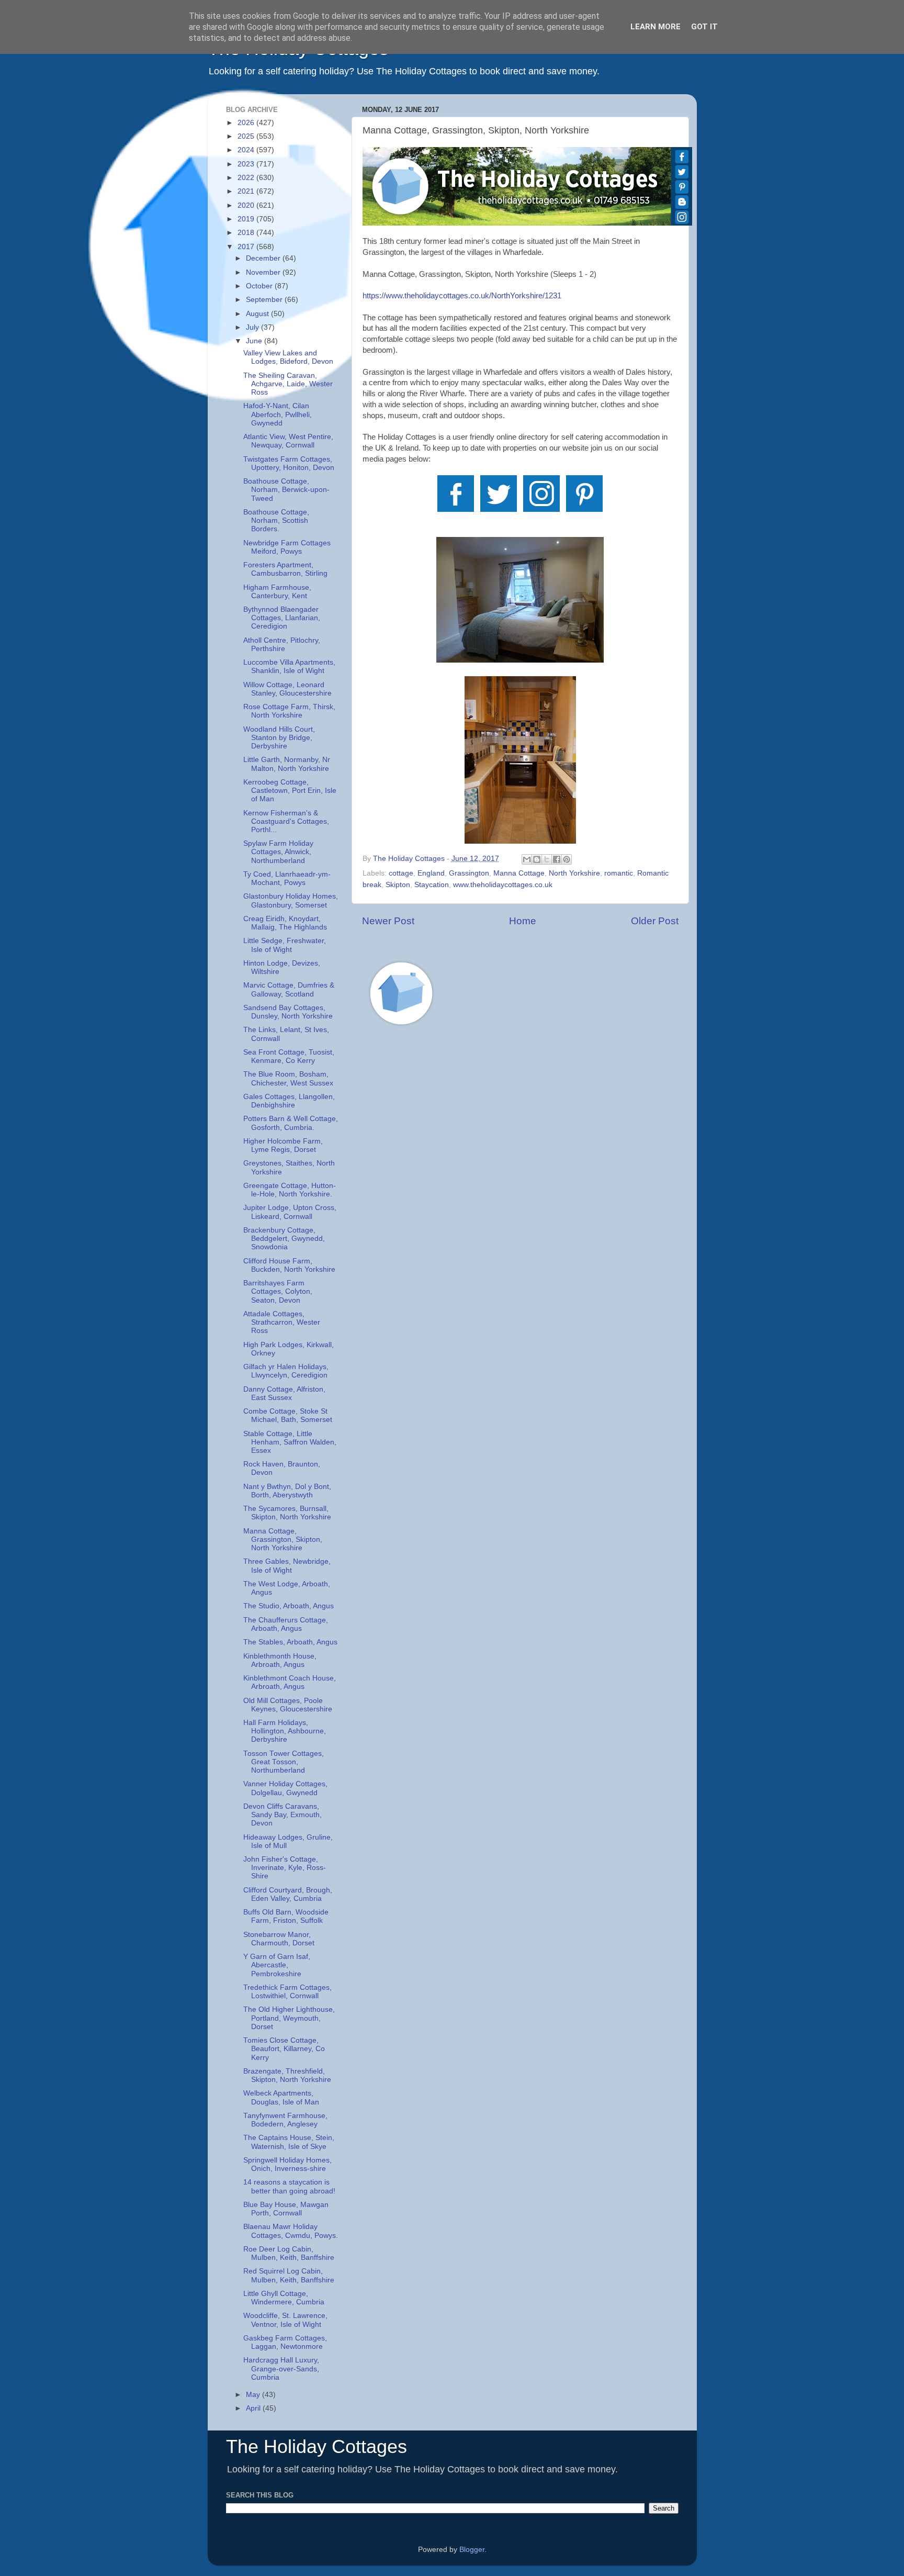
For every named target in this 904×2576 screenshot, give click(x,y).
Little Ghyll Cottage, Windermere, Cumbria (284, 2298)
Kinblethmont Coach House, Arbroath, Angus (290, 1682)
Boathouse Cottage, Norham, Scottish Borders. (276, 520)
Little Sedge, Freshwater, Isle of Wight (285, 945)
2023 (247, 164)
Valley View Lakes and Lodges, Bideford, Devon (288, 357)
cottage (401, 873)
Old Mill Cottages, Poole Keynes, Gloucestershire (288, 1705)
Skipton (398, 885)
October (260, 286)
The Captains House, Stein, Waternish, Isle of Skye (289, 2142)
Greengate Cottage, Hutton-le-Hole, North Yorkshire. (290, 1190)
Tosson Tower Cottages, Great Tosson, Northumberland (284, 1762)
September (265, 300)
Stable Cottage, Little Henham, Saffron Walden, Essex (290, 1442)
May (254, 2395)
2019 (247, 219)
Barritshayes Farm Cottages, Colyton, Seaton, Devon (278, 1291)
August (258, 314)
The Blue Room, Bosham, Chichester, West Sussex (288, 1078)
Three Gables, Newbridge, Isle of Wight (287, 1566)
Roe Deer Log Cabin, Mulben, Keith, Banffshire (289, 2253)
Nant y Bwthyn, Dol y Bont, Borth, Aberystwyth (287, 1491)
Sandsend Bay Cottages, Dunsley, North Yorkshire (288, 1012)
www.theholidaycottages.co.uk (503, 885)
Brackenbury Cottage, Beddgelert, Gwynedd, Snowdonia (284, 1239)
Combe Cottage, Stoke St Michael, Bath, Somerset (288, 1415)
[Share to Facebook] (557, 859)
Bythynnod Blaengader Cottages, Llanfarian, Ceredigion (282, 618)
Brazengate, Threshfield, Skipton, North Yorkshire (287, 2075)
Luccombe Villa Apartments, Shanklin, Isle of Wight (289, 667)
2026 (247, 123)
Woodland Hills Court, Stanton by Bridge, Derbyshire (279, 738)
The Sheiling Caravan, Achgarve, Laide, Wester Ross (288, 384)
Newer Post (388, 921)
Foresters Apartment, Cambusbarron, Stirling (285, 569)
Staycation (432, 885)
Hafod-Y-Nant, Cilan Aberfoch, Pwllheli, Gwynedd (278, 414)
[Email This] (527, 859)
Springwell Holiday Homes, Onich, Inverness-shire (287, 2164)
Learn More (656, 27)
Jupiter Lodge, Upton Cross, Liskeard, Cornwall (290, 1212)
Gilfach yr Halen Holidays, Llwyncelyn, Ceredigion (286, 1371)
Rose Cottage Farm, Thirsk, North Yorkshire (289, 711)
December (264, 258)
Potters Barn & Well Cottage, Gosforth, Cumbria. (291, 1123)
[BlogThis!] (537, 859)
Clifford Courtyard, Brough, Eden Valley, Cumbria (288, 1894)
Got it (704, 27)
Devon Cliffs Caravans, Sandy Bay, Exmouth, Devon (282, 1815)
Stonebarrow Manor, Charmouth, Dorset (279, 1939)
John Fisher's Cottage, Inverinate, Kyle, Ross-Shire (285, 1868)
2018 (247, 233)
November (264, 272)
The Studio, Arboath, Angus (289, 1606)
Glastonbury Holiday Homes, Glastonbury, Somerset (291, 900)
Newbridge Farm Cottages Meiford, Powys (287, 547)
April (254, 2408)
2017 (247, 247)
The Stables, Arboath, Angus (290, 1642)
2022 (247, 178)
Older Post (655, 921)
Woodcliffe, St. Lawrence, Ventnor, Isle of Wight (285, 2320)
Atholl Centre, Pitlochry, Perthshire (282, 645)
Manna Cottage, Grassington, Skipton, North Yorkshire (283, 1539)
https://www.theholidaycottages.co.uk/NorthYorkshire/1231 (462, 296)
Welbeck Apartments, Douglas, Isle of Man (281, 2097)
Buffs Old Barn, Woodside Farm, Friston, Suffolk (286, 1916)
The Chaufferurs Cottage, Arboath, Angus (286, 1624)
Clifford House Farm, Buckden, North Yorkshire (289, 1265)
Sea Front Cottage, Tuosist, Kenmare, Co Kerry (289, 1056)
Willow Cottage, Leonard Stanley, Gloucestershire (287, 689)
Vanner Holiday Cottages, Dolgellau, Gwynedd (285, 1788)
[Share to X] (547, 859)
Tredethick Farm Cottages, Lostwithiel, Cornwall (287, 1992)
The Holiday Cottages (317, 2446)
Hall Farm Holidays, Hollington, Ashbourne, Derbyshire (285, 1731)
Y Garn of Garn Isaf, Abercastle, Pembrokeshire (277, 1965)
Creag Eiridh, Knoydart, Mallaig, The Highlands (285, 923)
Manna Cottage (519, 873)
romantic (619, 873)
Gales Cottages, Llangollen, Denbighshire (289, 1101)
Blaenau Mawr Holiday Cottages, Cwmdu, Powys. (291, 2231)
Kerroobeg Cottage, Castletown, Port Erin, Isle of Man (290, 791)
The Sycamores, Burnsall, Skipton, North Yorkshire (287, 1513)
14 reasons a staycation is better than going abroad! (289, 2186)
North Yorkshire (574, 873)
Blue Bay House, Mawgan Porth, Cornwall (286, 2209)
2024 (247, 150)
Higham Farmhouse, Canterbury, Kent (277, 592)
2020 (247, 205)
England (431, 873)
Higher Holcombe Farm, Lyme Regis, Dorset (283, 1145)
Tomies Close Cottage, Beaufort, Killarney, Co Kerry (284, 2049)
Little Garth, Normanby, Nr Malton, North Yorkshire (287, 764)
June (255, 341)
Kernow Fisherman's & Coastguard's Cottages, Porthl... (286, 821)
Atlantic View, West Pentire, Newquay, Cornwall (288, 441)
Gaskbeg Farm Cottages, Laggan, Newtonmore (285, 2342)
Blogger (472, 2550)
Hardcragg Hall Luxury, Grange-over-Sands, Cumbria (281, 2368)
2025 (247, 136)
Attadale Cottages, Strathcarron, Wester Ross (282, 1322)
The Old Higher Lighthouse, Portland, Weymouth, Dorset (289, 2018)
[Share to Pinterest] (567, 859)
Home (523, 921)
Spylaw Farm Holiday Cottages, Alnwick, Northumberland (278, 852)
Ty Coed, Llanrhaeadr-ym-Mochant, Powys (287, 878)
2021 (247, 191)
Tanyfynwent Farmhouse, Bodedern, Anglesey (285, 2120)
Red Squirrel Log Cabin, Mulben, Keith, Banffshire (289, 2275)
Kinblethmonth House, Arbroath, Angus (280, 1660)
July (253, 327)
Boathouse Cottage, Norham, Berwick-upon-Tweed (286, 490)
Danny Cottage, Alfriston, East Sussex (284, 1393)
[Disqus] (520, 1182)
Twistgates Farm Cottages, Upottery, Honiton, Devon (289, 463)
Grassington (469, 873)
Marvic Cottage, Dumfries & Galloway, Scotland (289, 989)
